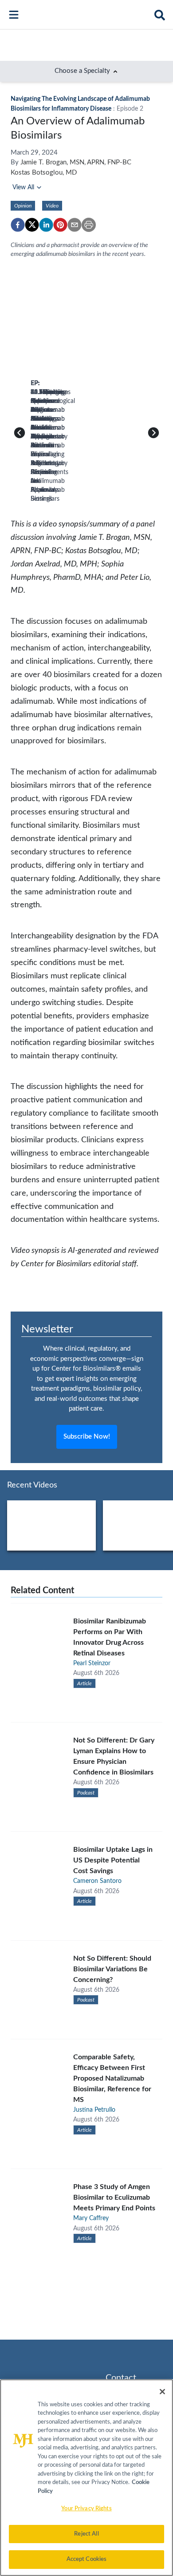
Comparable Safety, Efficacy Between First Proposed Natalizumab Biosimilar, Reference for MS (112, 2078)
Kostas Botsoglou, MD (44, 173)
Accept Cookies (87, 2559)
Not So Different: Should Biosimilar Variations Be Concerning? (112, 1969)
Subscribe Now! (87, 1437)
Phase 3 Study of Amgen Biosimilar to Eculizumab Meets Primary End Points (114, 2197)
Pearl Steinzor (92, 1663)
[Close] (162, 2392)
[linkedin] (46, 225)
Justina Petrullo (94, 2110)
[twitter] (32, 225)
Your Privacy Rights (86, 2509)
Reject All (86, 2534)
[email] (75, 225)
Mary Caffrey (91, 2218)
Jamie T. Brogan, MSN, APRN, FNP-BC (76, 162)
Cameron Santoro (97, 1881)
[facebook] (18, 225)
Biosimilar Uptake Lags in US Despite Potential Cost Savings (113, 1860)
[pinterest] (60, 225)
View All (23, 187)
